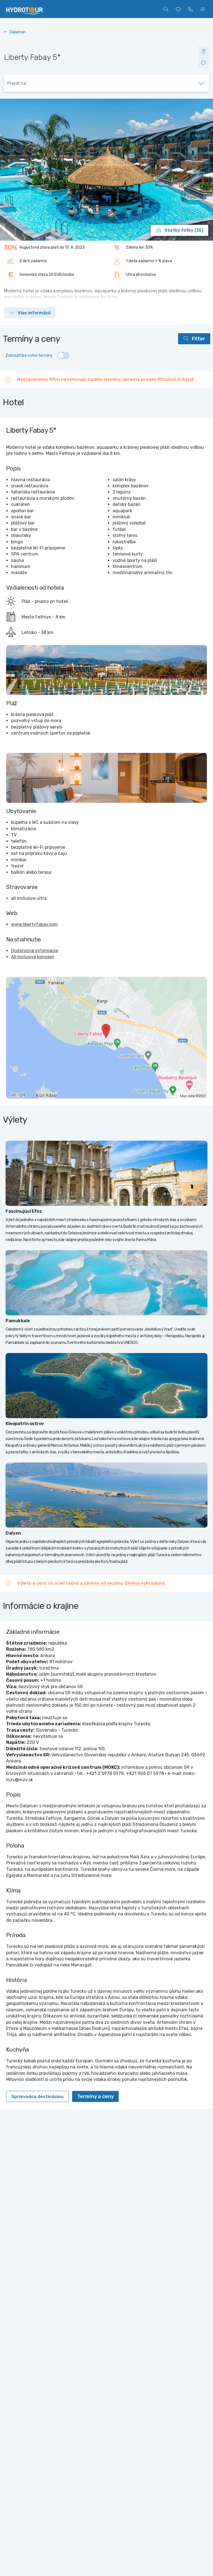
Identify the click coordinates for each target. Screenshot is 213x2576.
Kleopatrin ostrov (25, 1424)
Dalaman (18, 32)
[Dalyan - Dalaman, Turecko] (106, 1495)
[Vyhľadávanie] (166, 9)
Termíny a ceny (95, 2096)
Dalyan (13, 1533)
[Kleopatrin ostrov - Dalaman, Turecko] (106, 1386)
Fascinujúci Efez (24, 1211)
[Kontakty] (191, 9)
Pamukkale (18, 1321)
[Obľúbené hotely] (178, 9)
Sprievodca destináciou (37, 2097)
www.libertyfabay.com (35, 924)
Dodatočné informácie (35, 951)
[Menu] (203, 9)
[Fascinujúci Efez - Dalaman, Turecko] (106, 1173)
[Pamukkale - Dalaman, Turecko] (106, 1283)
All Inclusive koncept (33, 957)
